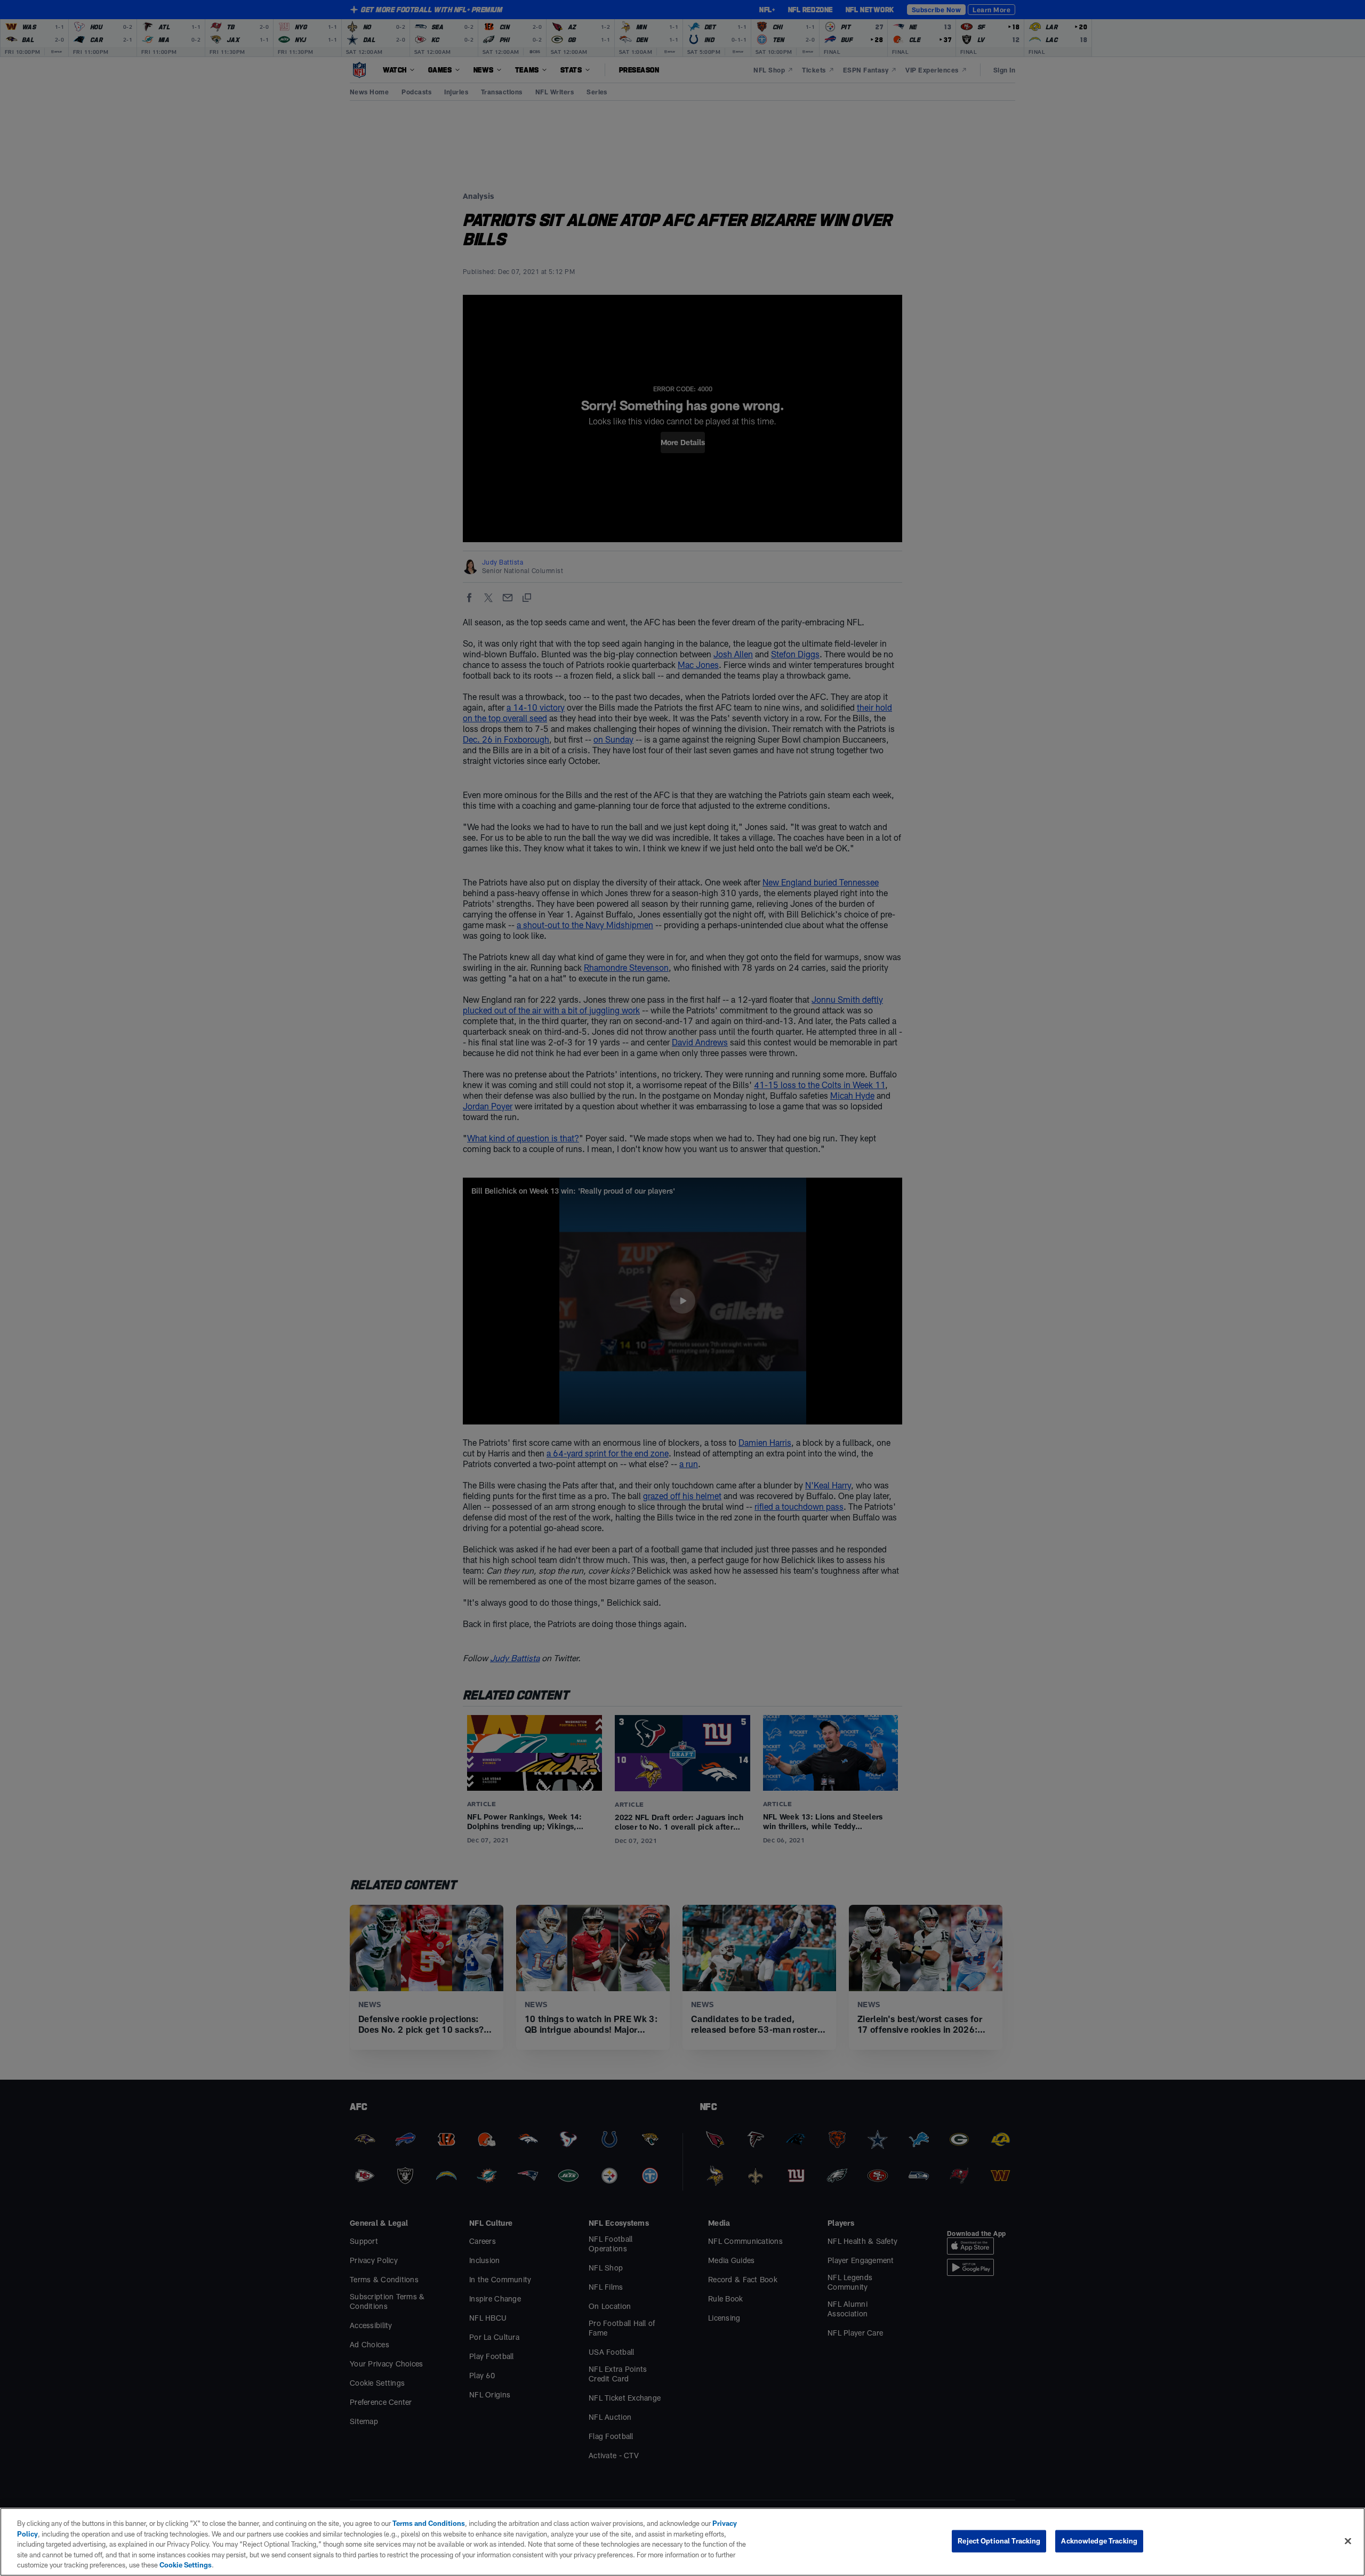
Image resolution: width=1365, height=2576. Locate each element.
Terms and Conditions (429, 2523)
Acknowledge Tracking (1099, 2541)
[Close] (1348, 2541)
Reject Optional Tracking (999, 2541)
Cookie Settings (186, 2565)
